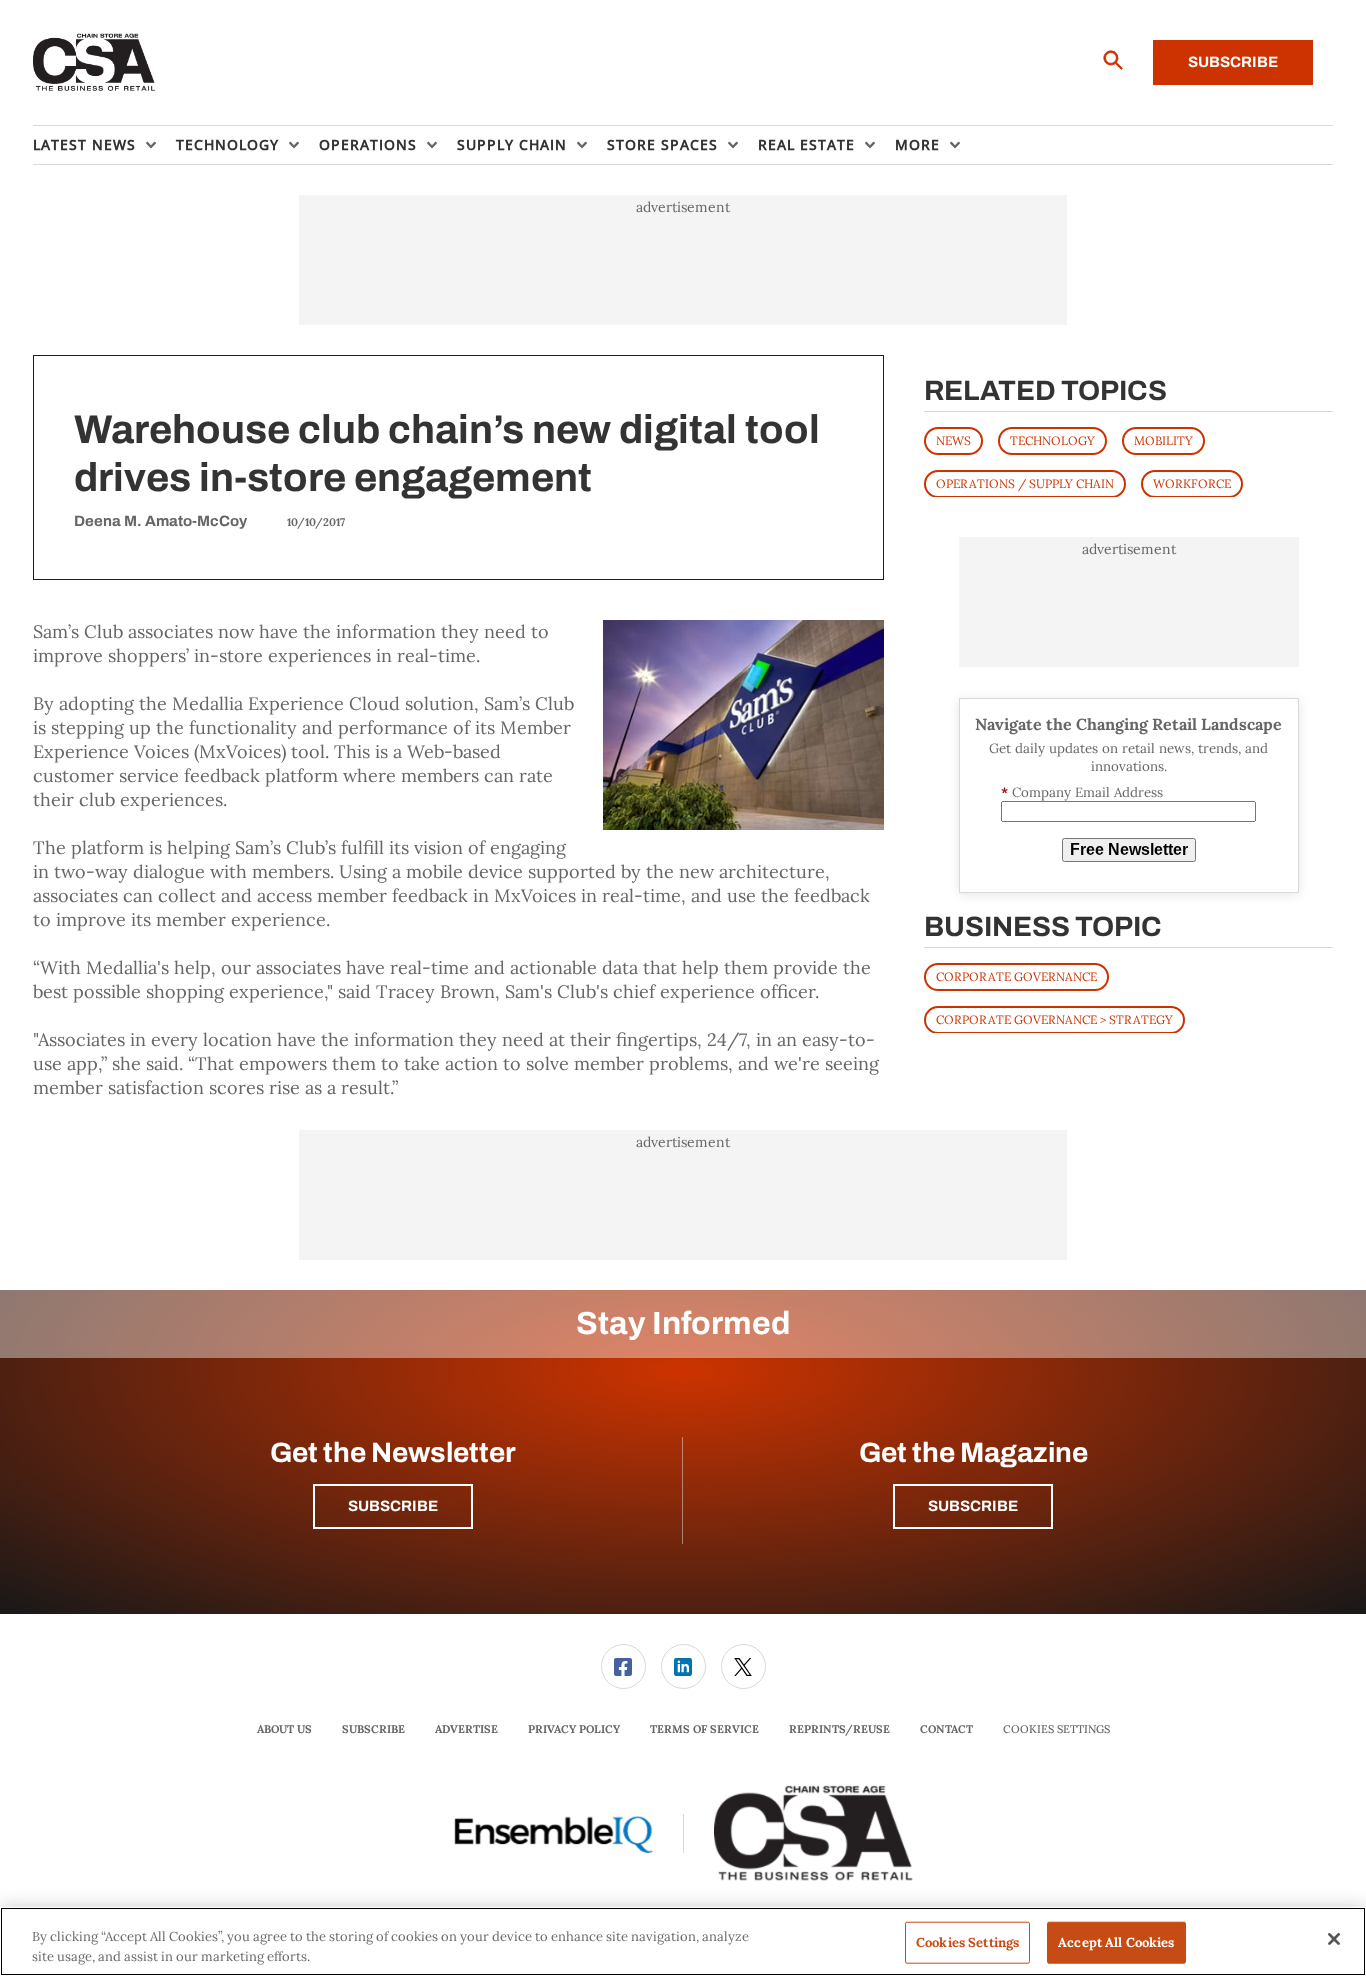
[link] (623, 1666)
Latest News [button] (84, 144)
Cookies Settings (1056, 1729)
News (953, 439)
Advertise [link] (466, 1729)
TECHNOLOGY (1052, 439)
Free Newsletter (1129, 849)
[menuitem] (104, 145)
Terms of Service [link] (704, 1729)
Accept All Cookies (1116, 1942)
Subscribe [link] (373, 1729)
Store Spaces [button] (662, 144)
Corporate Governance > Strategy (1054, 1018)
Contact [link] (946, 1729)
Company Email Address (1082, 791)
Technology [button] (227, 144)
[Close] (1334, 1939)
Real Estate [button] (806, 144)
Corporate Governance (1016, 975)
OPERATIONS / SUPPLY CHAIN (1025, 482)
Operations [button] (368, 144)
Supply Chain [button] (512, 144)
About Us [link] (284, 1729)
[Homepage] (94, 63)
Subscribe (1233, 62)
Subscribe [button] (393, 1506)
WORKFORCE (1192, 482)
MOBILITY (1163, 439)
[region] (683, 1941)
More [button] (917, 144)
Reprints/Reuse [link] (839, 1729)
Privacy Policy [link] (574, 1729)
